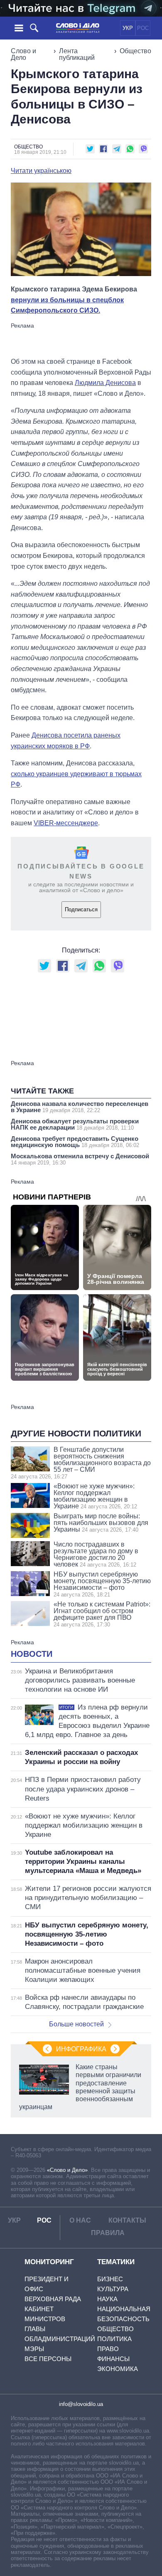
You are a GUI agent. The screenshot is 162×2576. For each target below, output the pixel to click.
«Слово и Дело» (67, 2170)
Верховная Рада (53, 2299)
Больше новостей (76, 2024)
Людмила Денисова (105, 383)
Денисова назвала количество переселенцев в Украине (80, 1107)
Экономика (118, 2369)
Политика (114, 2339)
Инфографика (81, 2049)
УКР (128, 28)
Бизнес (110, 2279)
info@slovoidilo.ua (81, 2404)
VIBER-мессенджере (66, 823)
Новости (32, 1654)
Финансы (113, 2359)
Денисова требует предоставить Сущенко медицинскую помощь (75, 1142)
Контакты (127, 2220)
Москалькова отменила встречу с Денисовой (80, 1159)
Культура (113, 2289)
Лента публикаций (77, 54)
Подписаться (81, 909)
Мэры (34, 2349)
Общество (135, 51)
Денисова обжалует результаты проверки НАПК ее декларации (75, 1124)
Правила (108, 2233)
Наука (107, 2299)
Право (108, 2349)
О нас (80, 2220)
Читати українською (41, 171)
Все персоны (48, 2359)
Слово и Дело (23, 54)
